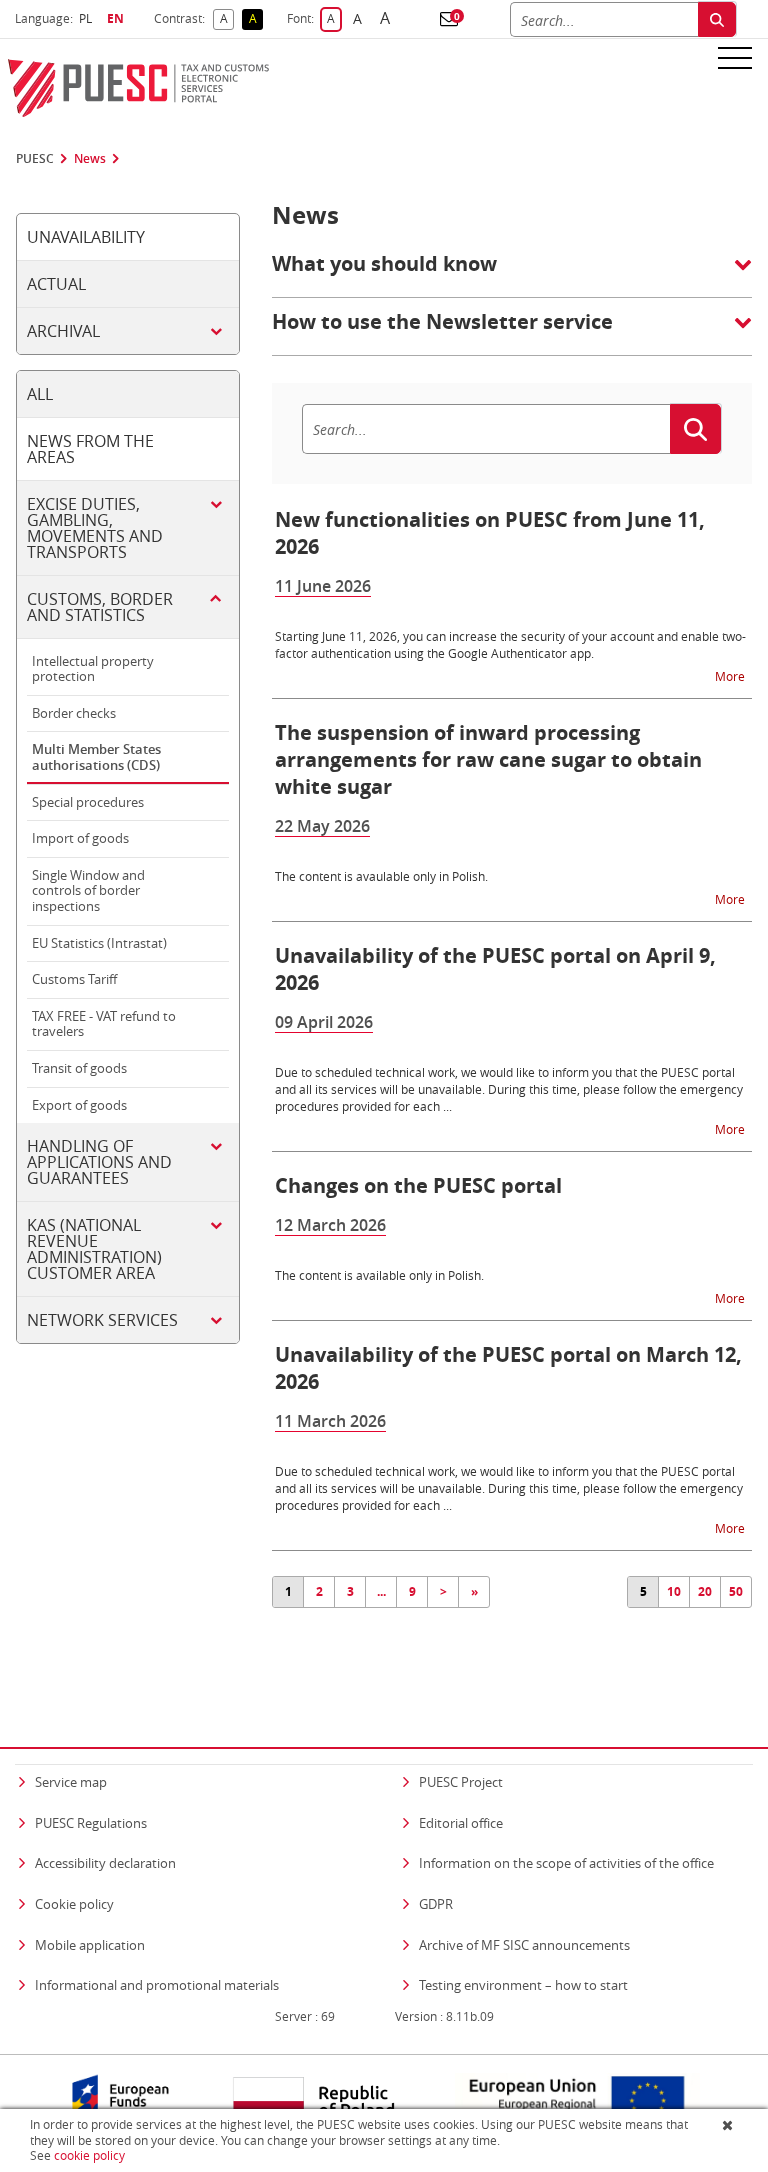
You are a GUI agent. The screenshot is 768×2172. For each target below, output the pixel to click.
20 (705, 1591)
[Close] (729, 2125)
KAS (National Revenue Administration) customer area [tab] (94, 1249)
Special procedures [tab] (88, 802)
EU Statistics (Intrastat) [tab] (99, 943)
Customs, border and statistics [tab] (100, 607)
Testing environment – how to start (523, 1985)
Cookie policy (74, 1904)
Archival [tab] (63, 331)
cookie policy (89, 2155)
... (381, 1591)
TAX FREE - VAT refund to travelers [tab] (104, 1024)
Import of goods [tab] (80, 838)
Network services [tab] (102, 1320)
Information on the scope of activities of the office (566, 1862)
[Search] (717, 19)
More (731, 675)
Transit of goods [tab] (79, 1068)
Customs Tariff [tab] (74, 979)
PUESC (35, 159)
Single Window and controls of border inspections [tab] (88, 890)
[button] (449, 19)
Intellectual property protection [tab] (93, 669)
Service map (71, 1782)
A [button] (227, 19)
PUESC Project (461, 1782)
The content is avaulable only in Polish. (381, 876)
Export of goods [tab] (79, 1105)
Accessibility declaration (105, 1863)
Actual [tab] (56, 284)
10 (674, 1591)
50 (736, 1591)
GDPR (436, 1904)
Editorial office (461, 1823)
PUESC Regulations (91, 1823)
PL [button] (88, 18)
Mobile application (90, 1945)
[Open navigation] (735, 57)
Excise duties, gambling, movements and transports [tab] (95, 528)
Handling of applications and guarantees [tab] (99, 1162)
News (90, 159)
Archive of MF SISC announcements (524, 1945)
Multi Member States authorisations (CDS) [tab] (96, 757)
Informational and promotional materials (157, 1985)
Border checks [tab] (74, 713)
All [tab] (40, 394)
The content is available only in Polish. (379, 1275)
